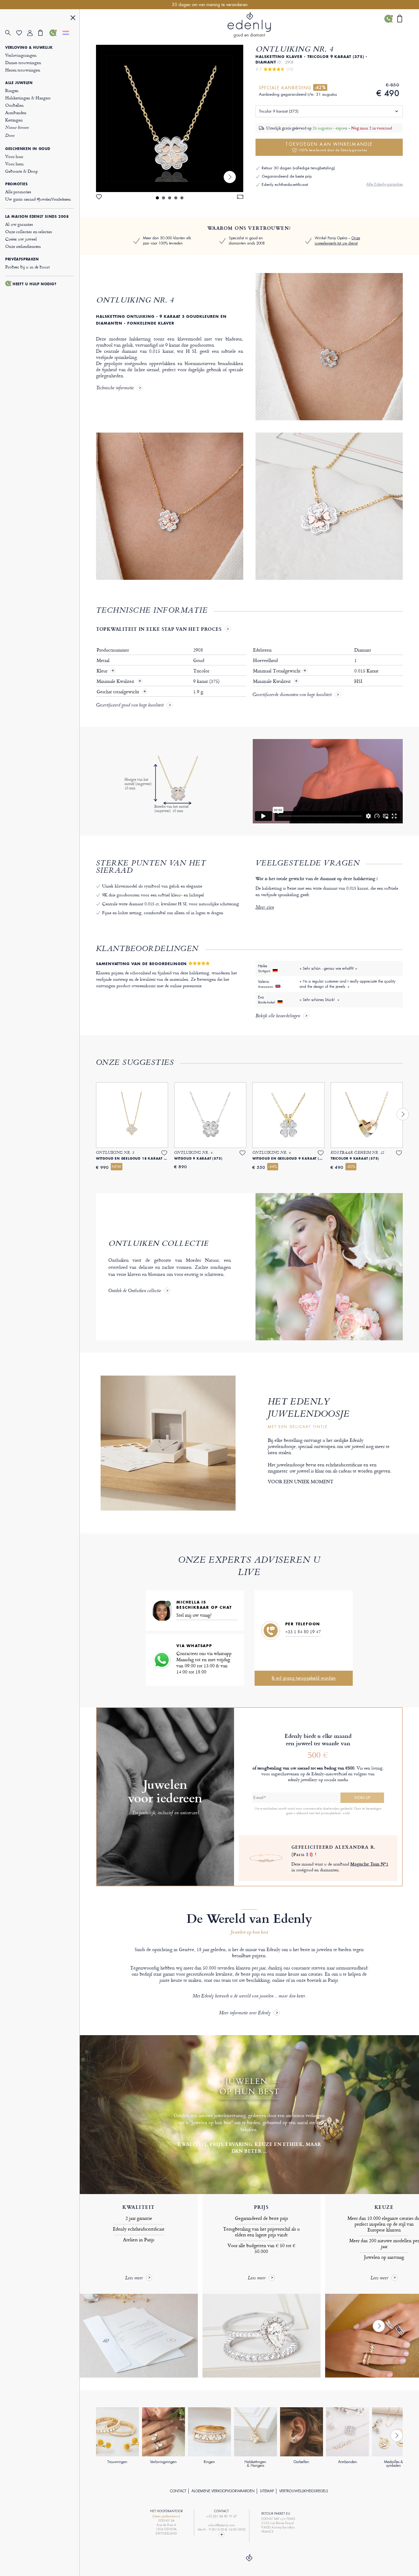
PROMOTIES (16, 184)
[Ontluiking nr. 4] (170, 118)
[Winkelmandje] (44, 33)
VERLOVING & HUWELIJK (29, 48)
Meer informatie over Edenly (245, 2013)
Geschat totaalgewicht (119, 692)
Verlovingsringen (21, 55)
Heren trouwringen (23, 70)
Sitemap (267, 2491)
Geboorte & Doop (21, 171)
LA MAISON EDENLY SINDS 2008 (37, 217)
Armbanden (16, 112)
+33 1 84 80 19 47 (303, 1632)
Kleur (103, 671)
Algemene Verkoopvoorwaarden (223, 2491)
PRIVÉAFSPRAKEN (22, 259)
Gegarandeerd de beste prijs (287, 176)
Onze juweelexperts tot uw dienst (337, 241)
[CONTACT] (55, 33)
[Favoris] (22, 33)
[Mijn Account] (33, 33)
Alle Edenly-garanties (384, 184)
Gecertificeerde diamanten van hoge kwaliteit (292, 695)
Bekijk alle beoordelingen (278, 1016)
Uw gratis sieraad (38, 199)
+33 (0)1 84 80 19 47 (221, 2516)
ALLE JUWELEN (19, 83)
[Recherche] (11, 33)
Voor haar (14, 156)
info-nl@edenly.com (221, 2525)
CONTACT (178, 2491)
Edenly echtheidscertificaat (285, 185)
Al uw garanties (19, 224)
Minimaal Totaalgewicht (280, 671)
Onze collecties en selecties (29, 231)
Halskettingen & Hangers (28, 98)
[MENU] (73, 19)
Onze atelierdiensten (23, 246)
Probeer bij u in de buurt (27, 267)
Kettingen (14, 120)
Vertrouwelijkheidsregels (304, 2491)
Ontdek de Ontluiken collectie (135, 1291)
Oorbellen (14, 105)
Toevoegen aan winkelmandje (329, 147)
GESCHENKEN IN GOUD (28, 149)
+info (346, 1813)
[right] (230, 177)
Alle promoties (18, 192)
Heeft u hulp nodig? (35, 284)
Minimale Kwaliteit (116, 681)
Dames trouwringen (23, 62)
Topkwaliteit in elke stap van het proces (159, 629)
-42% (320, 87)
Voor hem (14, 164)
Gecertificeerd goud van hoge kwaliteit (130, 706)
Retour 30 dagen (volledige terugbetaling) (298, 168)
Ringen (12, 90)
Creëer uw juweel (21, 239)
